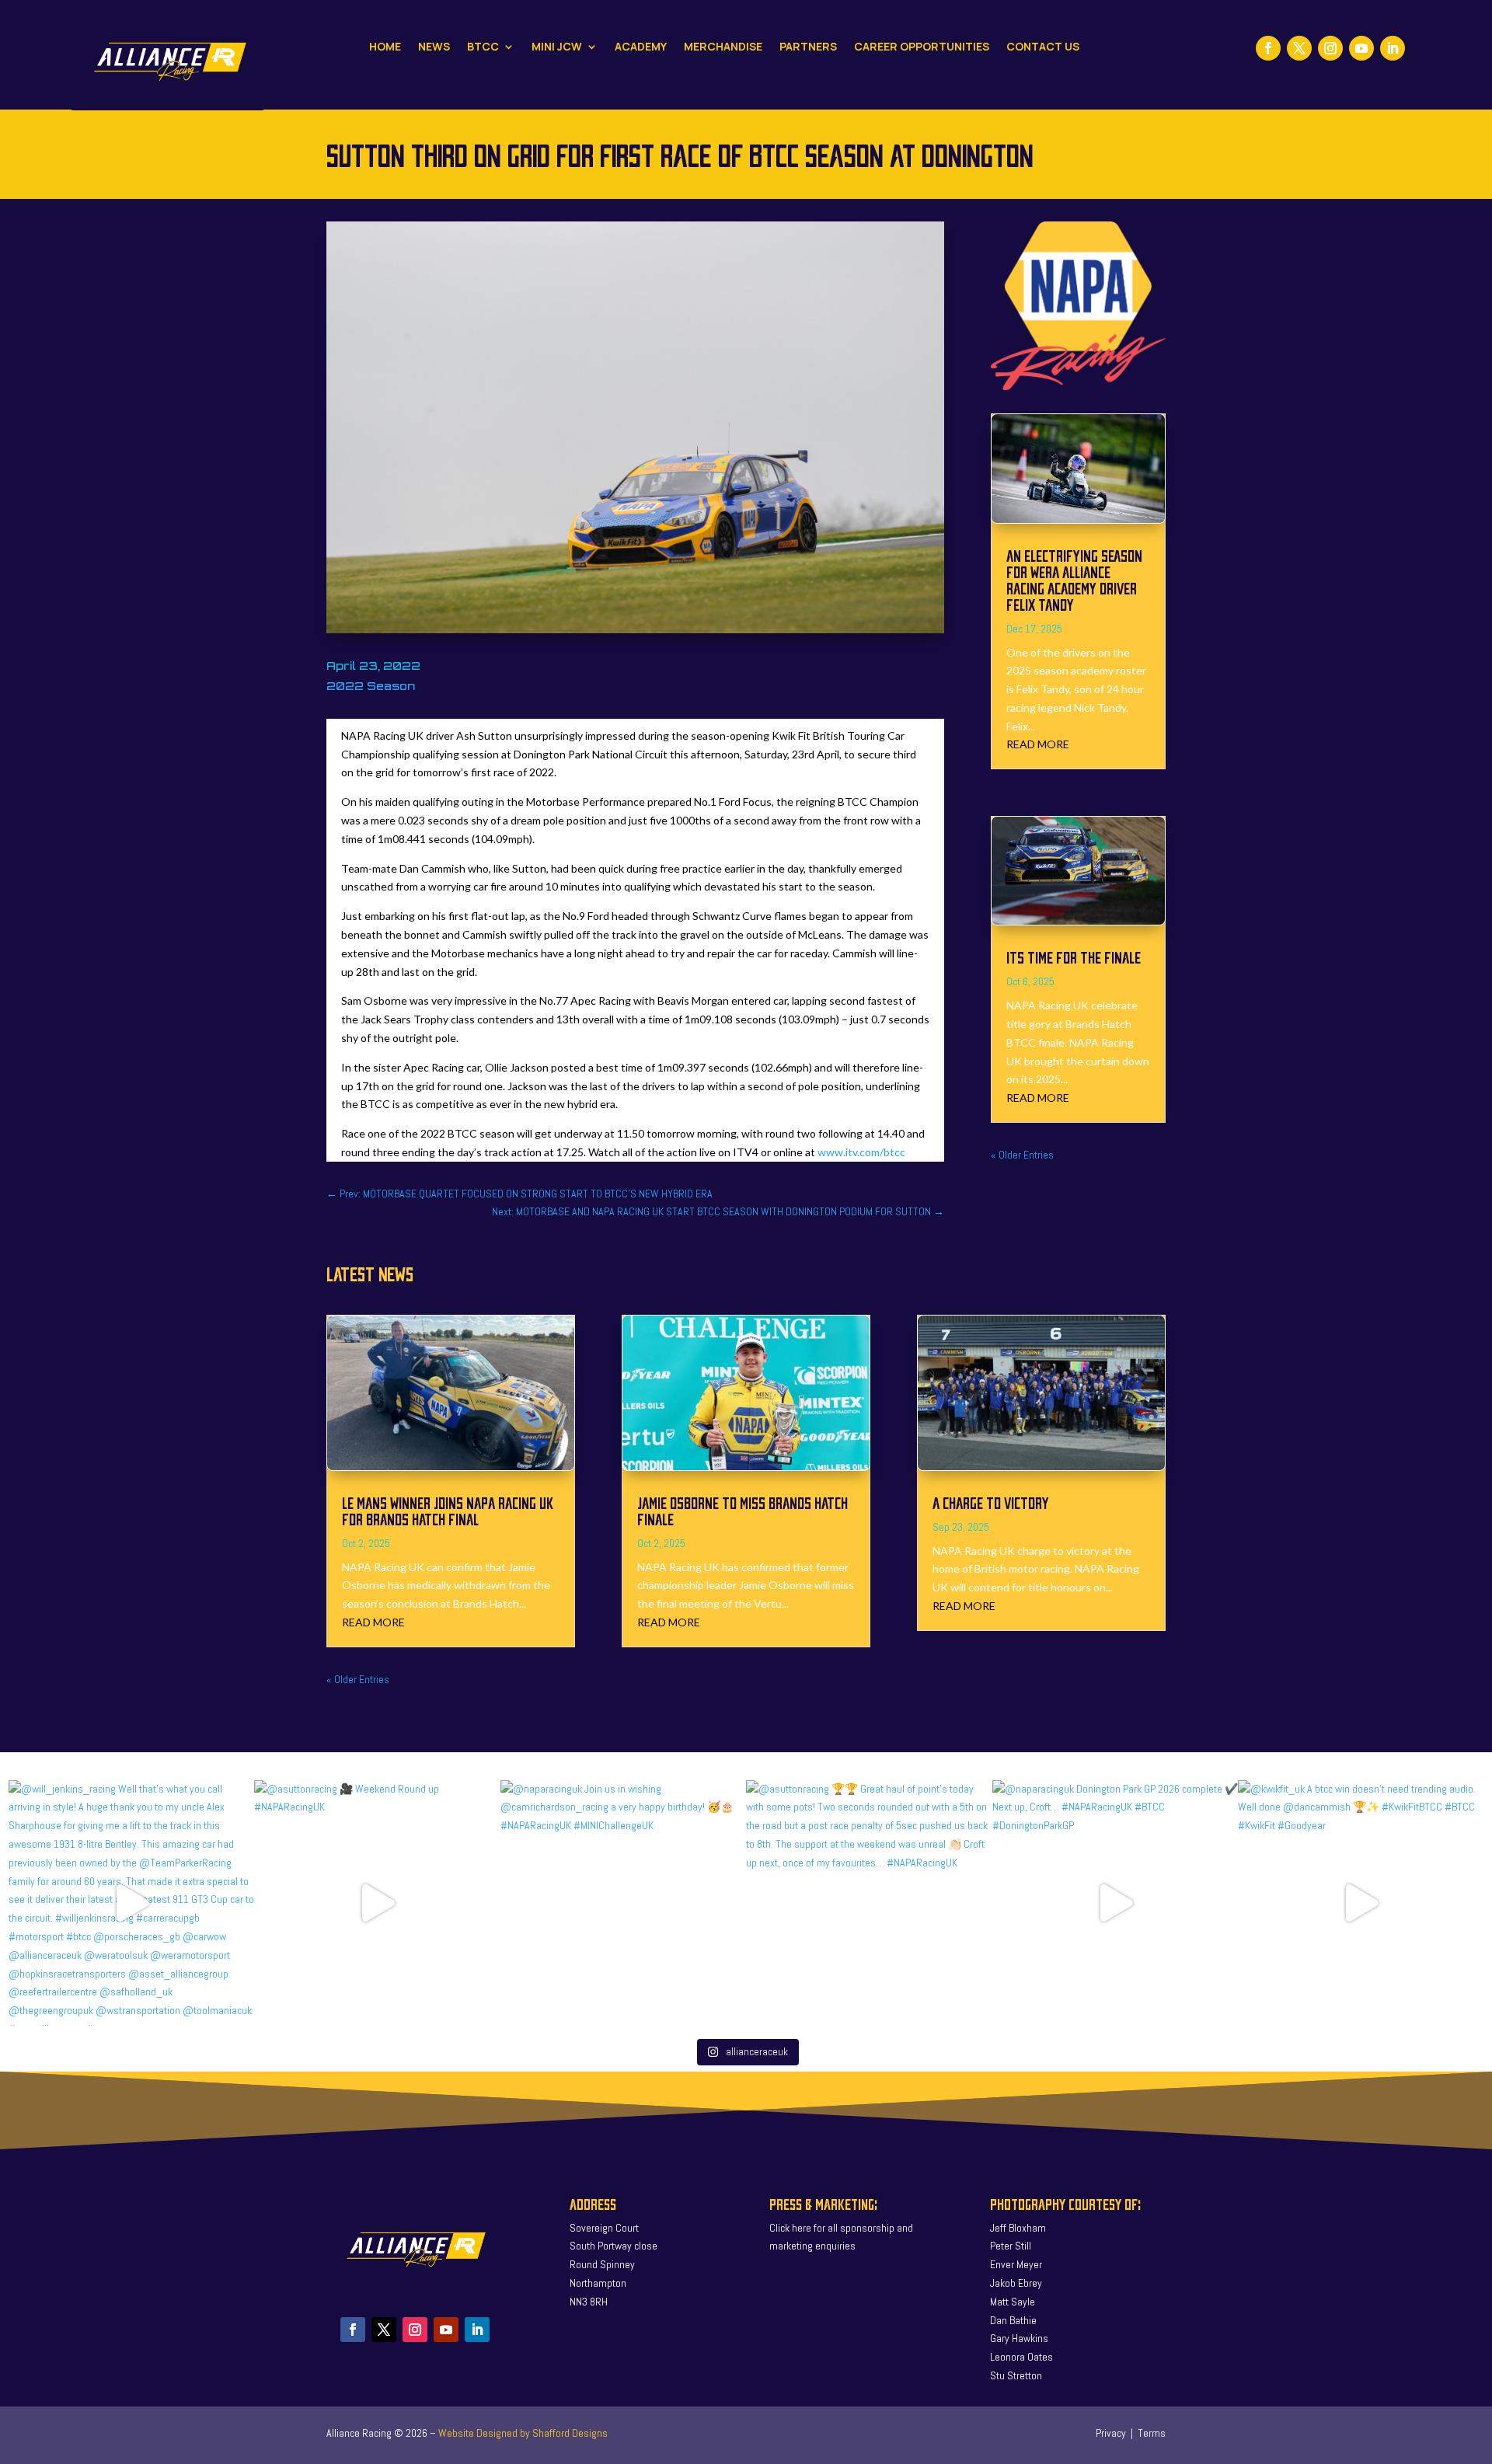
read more (1038, 744)
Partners (808, 47)
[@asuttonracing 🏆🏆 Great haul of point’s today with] (869, 1903)
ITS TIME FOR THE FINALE (1074, 957)
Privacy (1111, 2433)
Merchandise (723, 47)
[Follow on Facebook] (1268, 48)
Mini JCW (557, 47)
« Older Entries (1022, 1155)
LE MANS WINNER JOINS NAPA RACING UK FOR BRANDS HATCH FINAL (448, 1511)
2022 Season (371, 686)
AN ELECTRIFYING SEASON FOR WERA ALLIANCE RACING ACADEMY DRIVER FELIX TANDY (1074, 580)
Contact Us (1043, 47)
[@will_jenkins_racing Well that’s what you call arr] (132, 1903)
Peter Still (1011, 2246)
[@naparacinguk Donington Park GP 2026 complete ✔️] (1116, 1903)
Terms (1152, 2433)
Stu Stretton (1016, 2375)
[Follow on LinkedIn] (1393, 48)
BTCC (483, 47)
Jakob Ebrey (1016, 2283)
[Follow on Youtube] (1361, 48)
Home (385, 47)
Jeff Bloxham (1018, 2228)
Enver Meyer (1016, 2264)
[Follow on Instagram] (1330, 48)
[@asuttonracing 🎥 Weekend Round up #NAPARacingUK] (377, 1903)
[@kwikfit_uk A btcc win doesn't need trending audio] (1361, 1903)
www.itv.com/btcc (861, 1152)
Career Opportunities (922, 47)
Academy (641, 47)
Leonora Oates (1021, 2357)
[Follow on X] (1299, 48)
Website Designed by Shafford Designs (523, 2433)
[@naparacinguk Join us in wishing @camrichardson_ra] (624, 1903)
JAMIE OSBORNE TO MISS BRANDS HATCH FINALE (743, 1511)
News (434, 47)
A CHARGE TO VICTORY (991, 1502)
